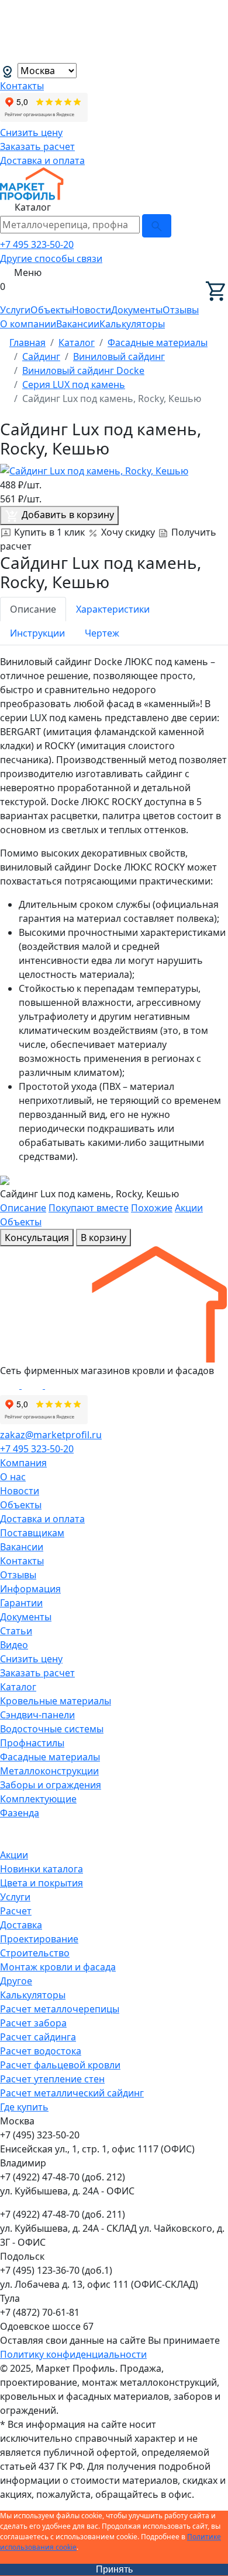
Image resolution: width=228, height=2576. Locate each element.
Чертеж (102, 633)
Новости (91, 310)
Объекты (51, 310)
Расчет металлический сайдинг (72, 2093)
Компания (23, 1463)
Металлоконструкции (49, 1771)
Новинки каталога (42, 1869)
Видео (14, 1645)
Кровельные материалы (56, 1701)
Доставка (21, 1925)
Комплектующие (38, 1799)
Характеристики (113, 609)
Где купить (24, 2107)
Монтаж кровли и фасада (58, 1967)
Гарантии (21, 1603)
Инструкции (37, 633)
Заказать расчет (37, 146)
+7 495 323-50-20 (37, 244)
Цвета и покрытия (42, 1883)
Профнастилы (32, 1743)
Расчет (16, 1911)
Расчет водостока (41, 2051)
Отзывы (181, 310)
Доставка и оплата (42, 160)
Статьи (16, 1631)
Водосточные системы (52, 1729)
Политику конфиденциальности (73, 2354)
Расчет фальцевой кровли (60, 2065)
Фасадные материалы (50, 1757)
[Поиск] (157, 226)
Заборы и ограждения (51, 1785)
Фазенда (20, 1813)
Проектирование (39, 1939)
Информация (30, 1589)
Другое (16, 1981)
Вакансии (78, 324)
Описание (33, 609)
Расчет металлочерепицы (60, 2009)
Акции (189, 1208)
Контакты (22, 86)
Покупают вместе (89, 1208)
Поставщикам (32, 1533)
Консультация (37, 1238)
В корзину (103, 1238)
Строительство (35, 1953)
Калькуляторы (132, 324)
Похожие (152, 1208)
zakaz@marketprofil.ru (51, 1435)
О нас (13, 1477)
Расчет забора (33, 2023)
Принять (114, 2569)
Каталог (18, 1687)
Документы (137, 310)
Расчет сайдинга (38, 2037)
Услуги (15, 310)
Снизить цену (31, 132)
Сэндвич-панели (37, 1715)
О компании (28, 324)
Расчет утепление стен (52, 2079)
